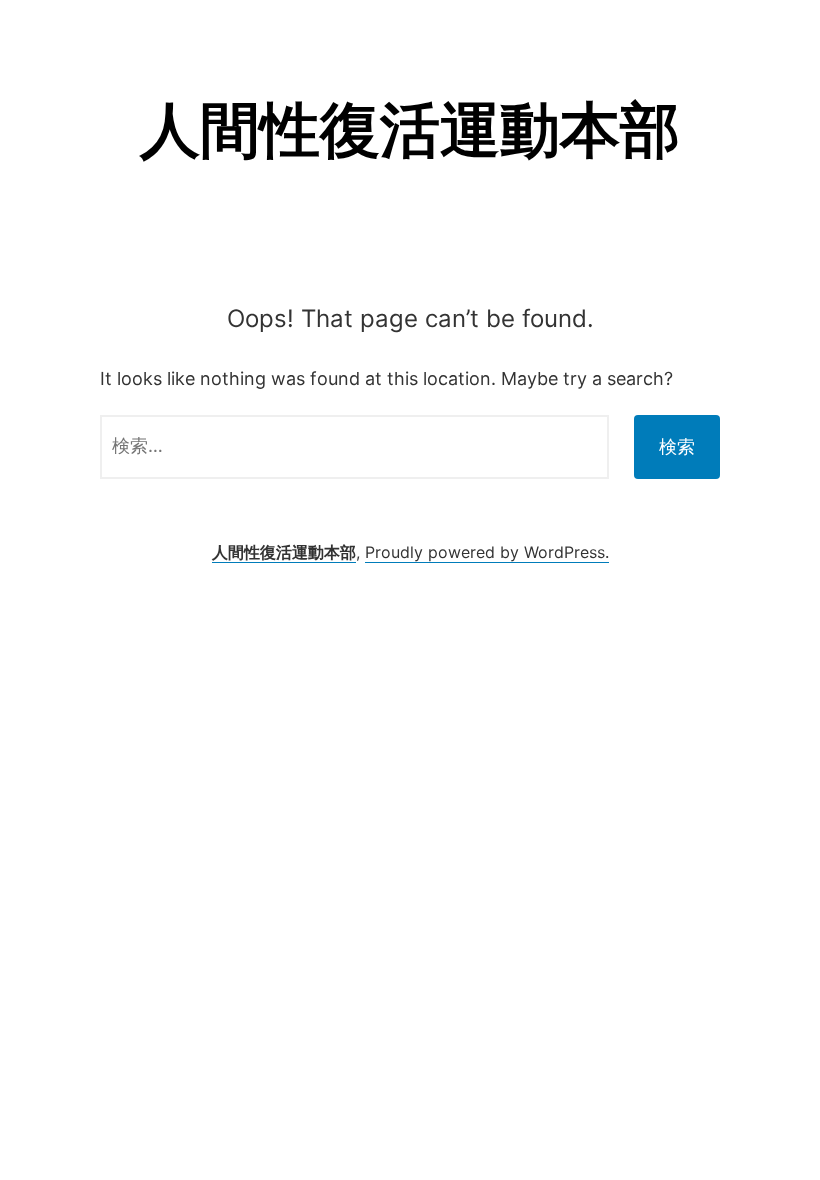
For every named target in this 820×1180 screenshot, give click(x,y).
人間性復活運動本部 (410, 129)
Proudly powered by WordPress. (487, 552)
